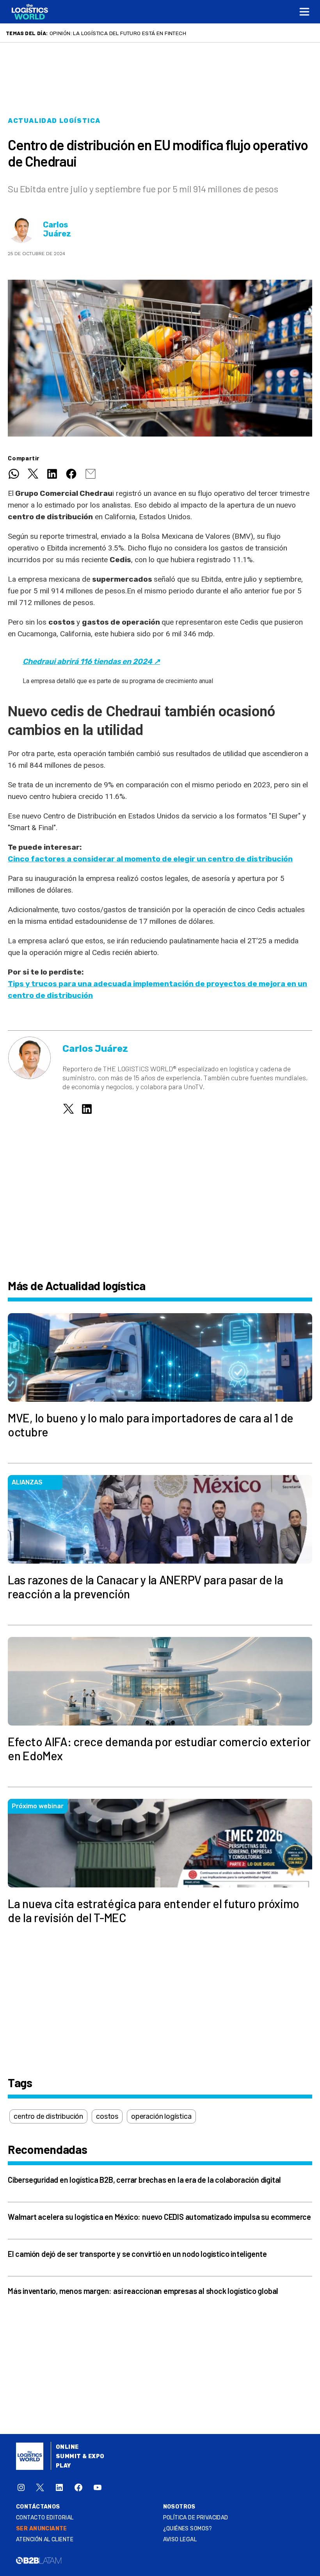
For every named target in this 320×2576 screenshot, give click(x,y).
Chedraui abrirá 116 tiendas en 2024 (91, 661)
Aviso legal (180, 2540)
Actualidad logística (54, 121)
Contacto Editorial (45, 2518)
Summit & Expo (80, 2456)
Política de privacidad (196, 2518)
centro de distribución (48, 2116)
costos (107, 2116)
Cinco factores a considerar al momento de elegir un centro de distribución (150, 859)
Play (63, 2466)
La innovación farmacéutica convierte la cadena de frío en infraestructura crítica (172, 33)
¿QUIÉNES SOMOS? (188, 2529)
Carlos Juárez (57, 229)
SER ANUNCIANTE (42, 2529)
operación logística (161, 2116)
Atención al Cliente (45, 2540)
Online (67, 2447)
